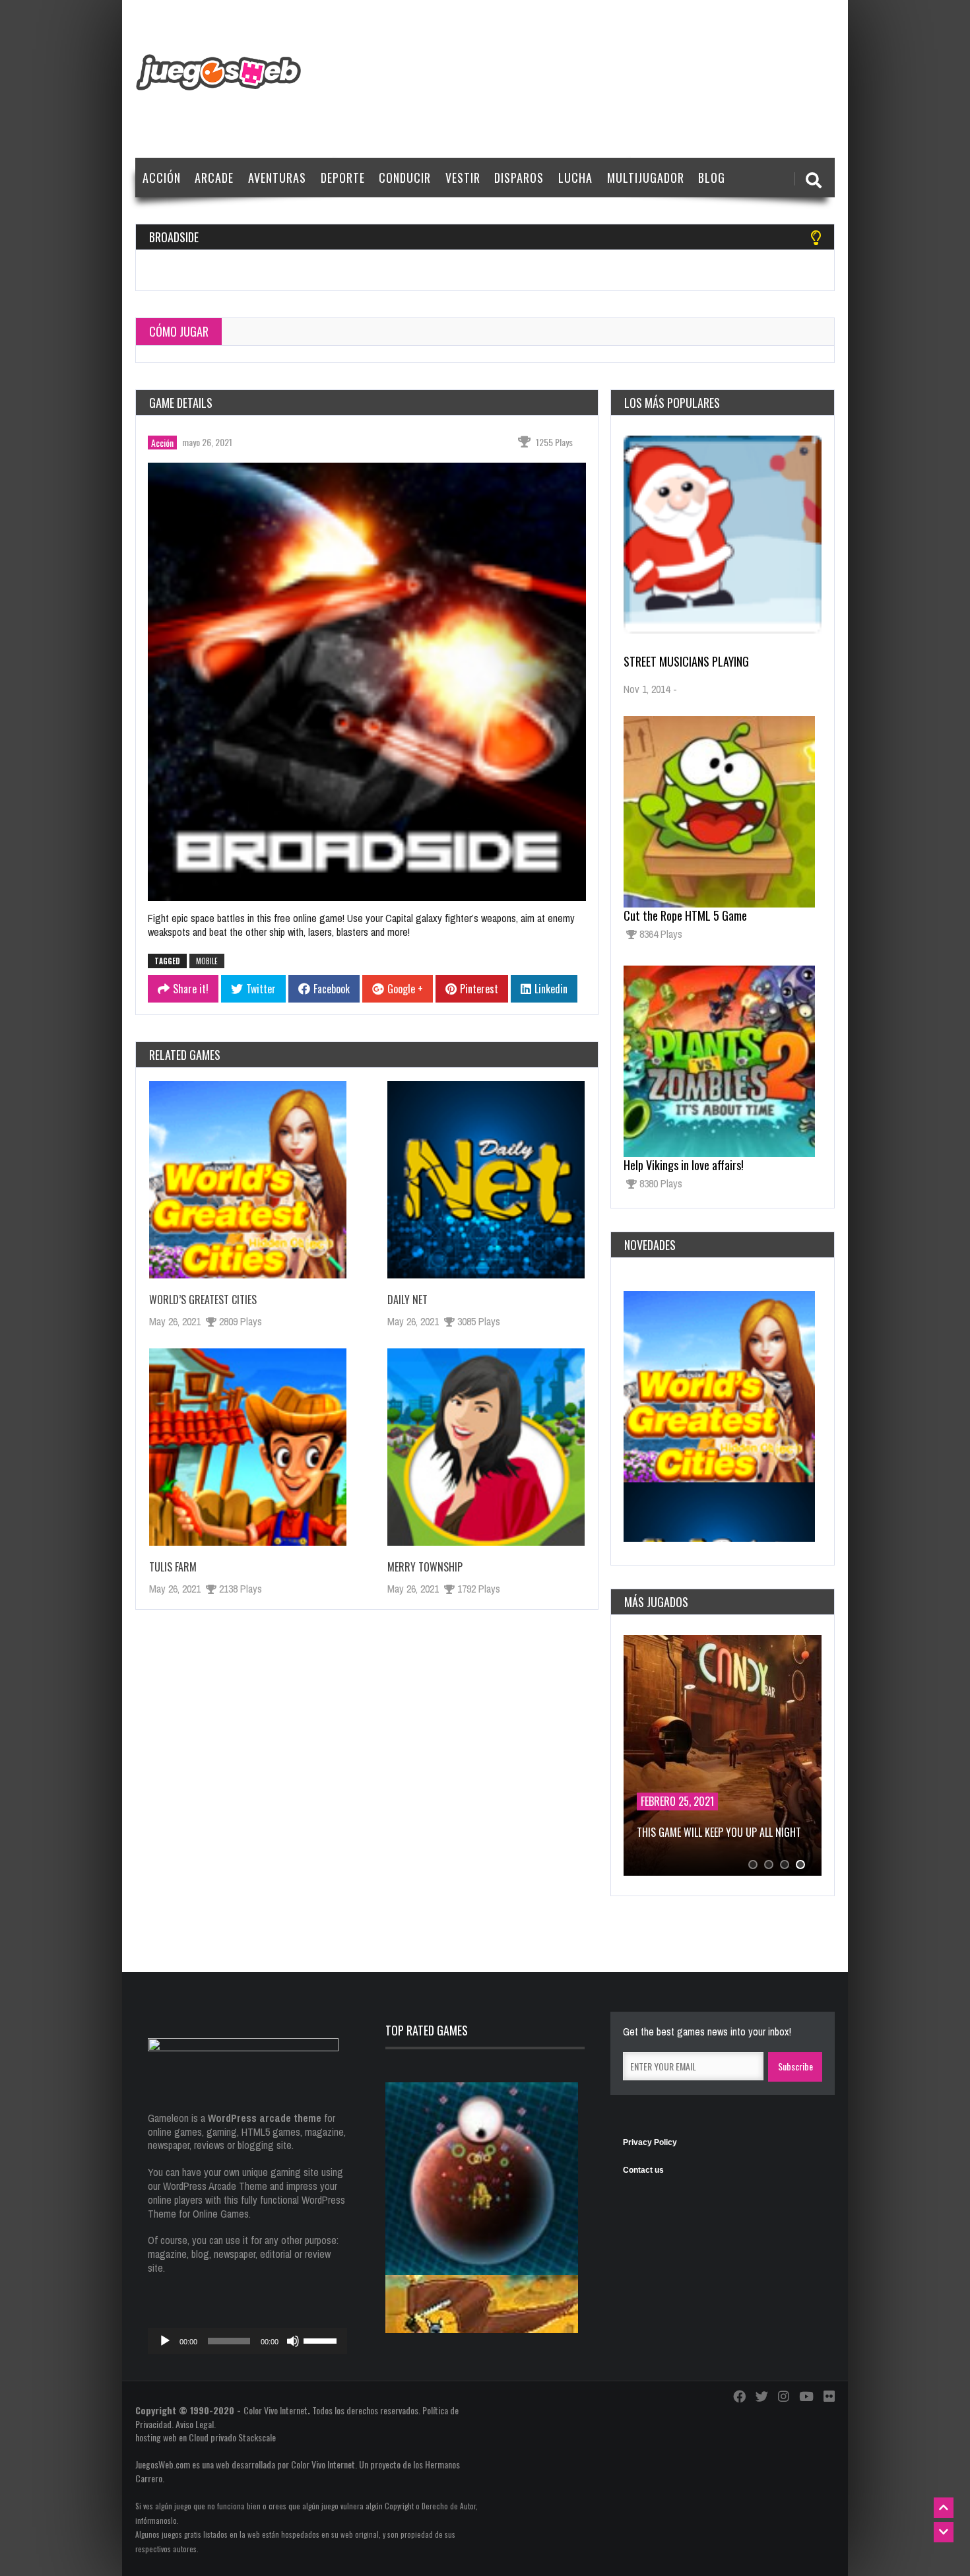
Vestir (463, 178)
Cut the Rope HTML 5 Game (685, 915)
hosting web (156, 2437)
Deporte (343, 178)
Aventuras (277, 178)
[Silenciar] (293, 2341)
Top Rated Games (427, 2030)
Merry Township (425, 1567)
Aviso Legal (195, 2424)
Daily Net (407, 1300)
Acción (162, 178)
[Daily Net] (486, 1180)
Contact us (643, 2170)
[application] (247, 2341)
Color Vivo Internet (275, 2410)
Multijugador (646, 178)
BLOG (712, 178)
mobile (207, 961)
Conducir (405, 178)
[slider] (322, 2340)
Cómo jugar (179, 331)
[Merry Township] (486, 1447)
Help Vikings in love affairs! (684, 1165)
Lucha (575, 178)
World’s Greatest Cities (203, 1300)
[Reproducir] (165, 2341)
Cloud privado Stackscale (232, 2437)
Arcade (214, 178)
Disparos (519, 178)
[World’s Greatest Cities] (248, 1180)
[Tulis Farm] (248, 1447)
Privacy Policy (650, 2142)
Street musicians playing (686, 661)
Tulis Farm (173, 1567)
